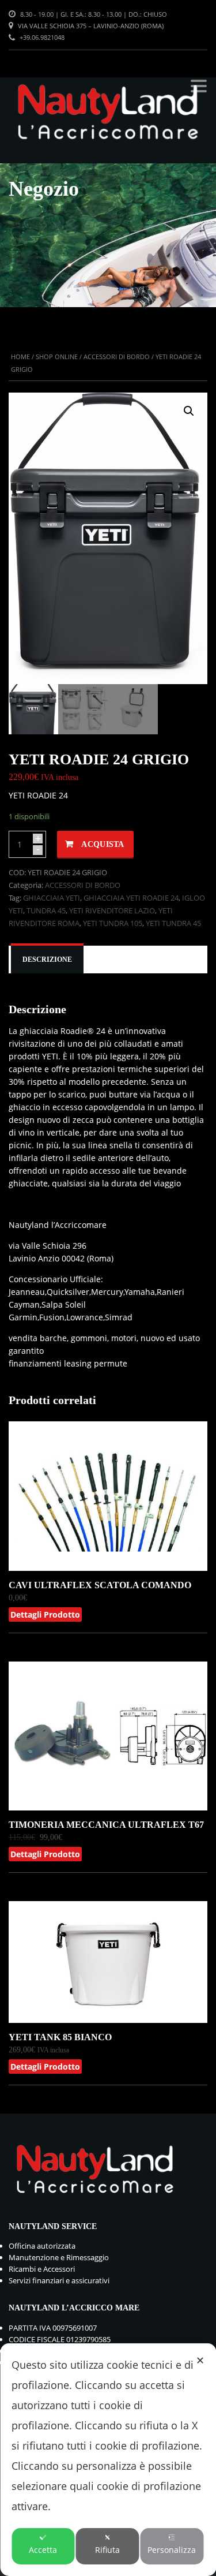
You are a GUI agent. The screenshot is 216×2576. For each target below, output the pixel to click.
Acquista (103, 844)
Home (20, 356)
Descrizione (47, 960)
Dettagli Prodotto (45, 1614)
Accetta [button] (43, 2550)
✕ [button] (200, 2360)
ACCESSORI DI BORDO (117, 356)
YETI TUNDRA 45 (173, 923)
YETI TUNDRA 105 (113, 923)
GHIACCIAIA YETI (52, 898)
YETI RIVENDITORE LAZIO (112, 910)
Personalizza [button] (172, 2550)
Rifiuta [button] (107, 2550)
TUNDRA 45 (46, 910)
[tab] (47, 960)
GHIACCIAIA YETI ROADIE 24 (131, 898)
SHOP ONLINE (57, 356)
